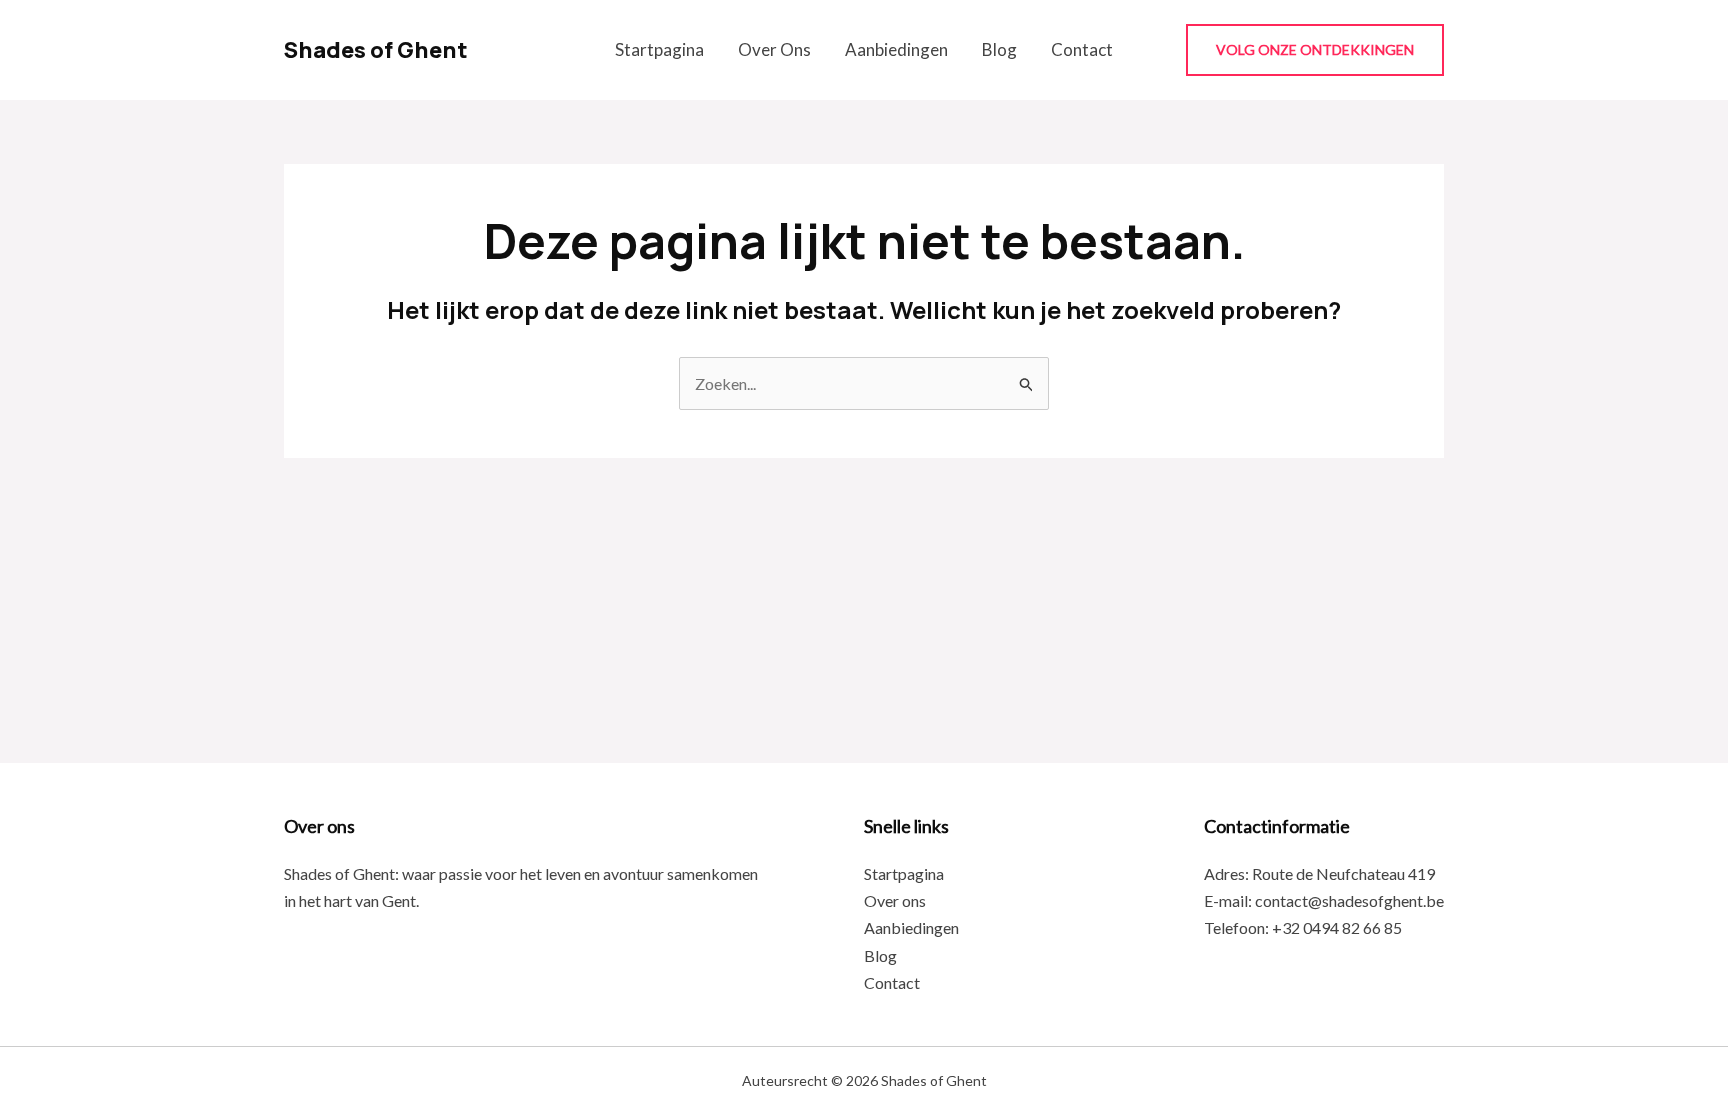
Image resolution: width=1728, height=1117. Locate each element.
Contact (1082, 49)
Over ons (774, 49)
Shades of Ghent (376, 50)
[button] (1315, 50)
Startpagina (659, 49)
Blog (999, 49)
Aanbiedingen (896, 49)
